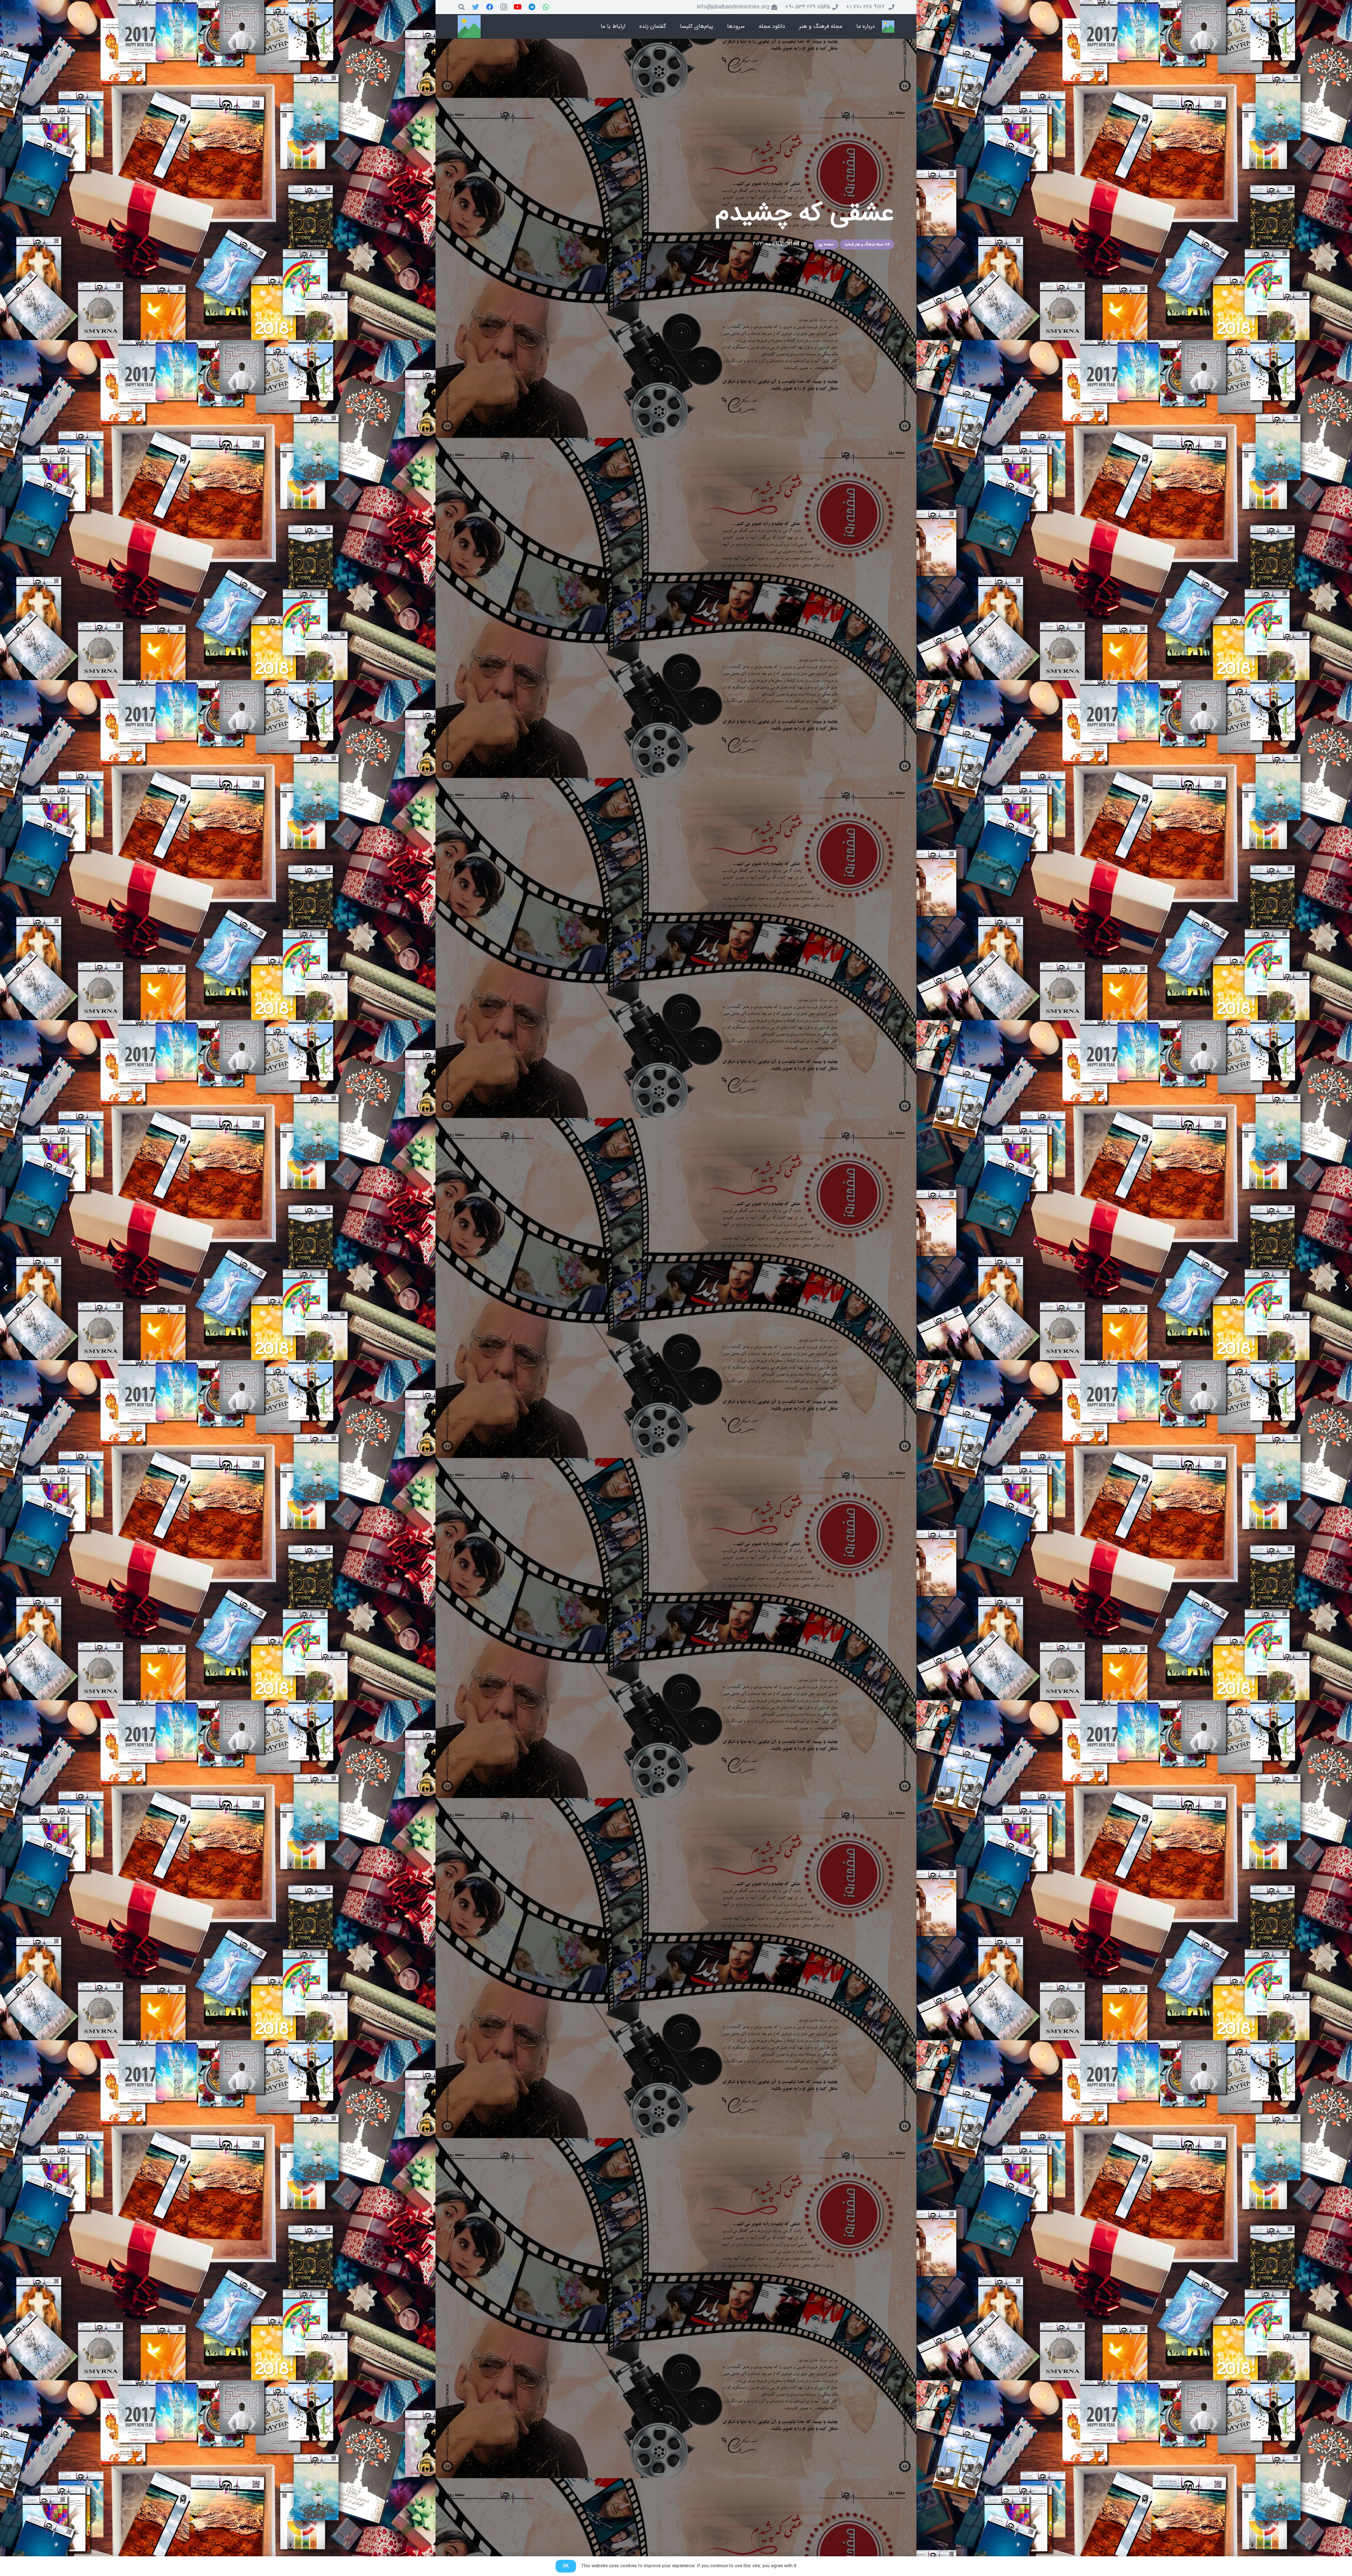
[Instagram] (504, 7)
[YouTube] (518, 7)
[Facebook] (490, 7)
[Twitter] (476, 7)
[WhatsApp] (546, 7)
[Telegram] (532, 7)
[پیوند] (888, 27)
